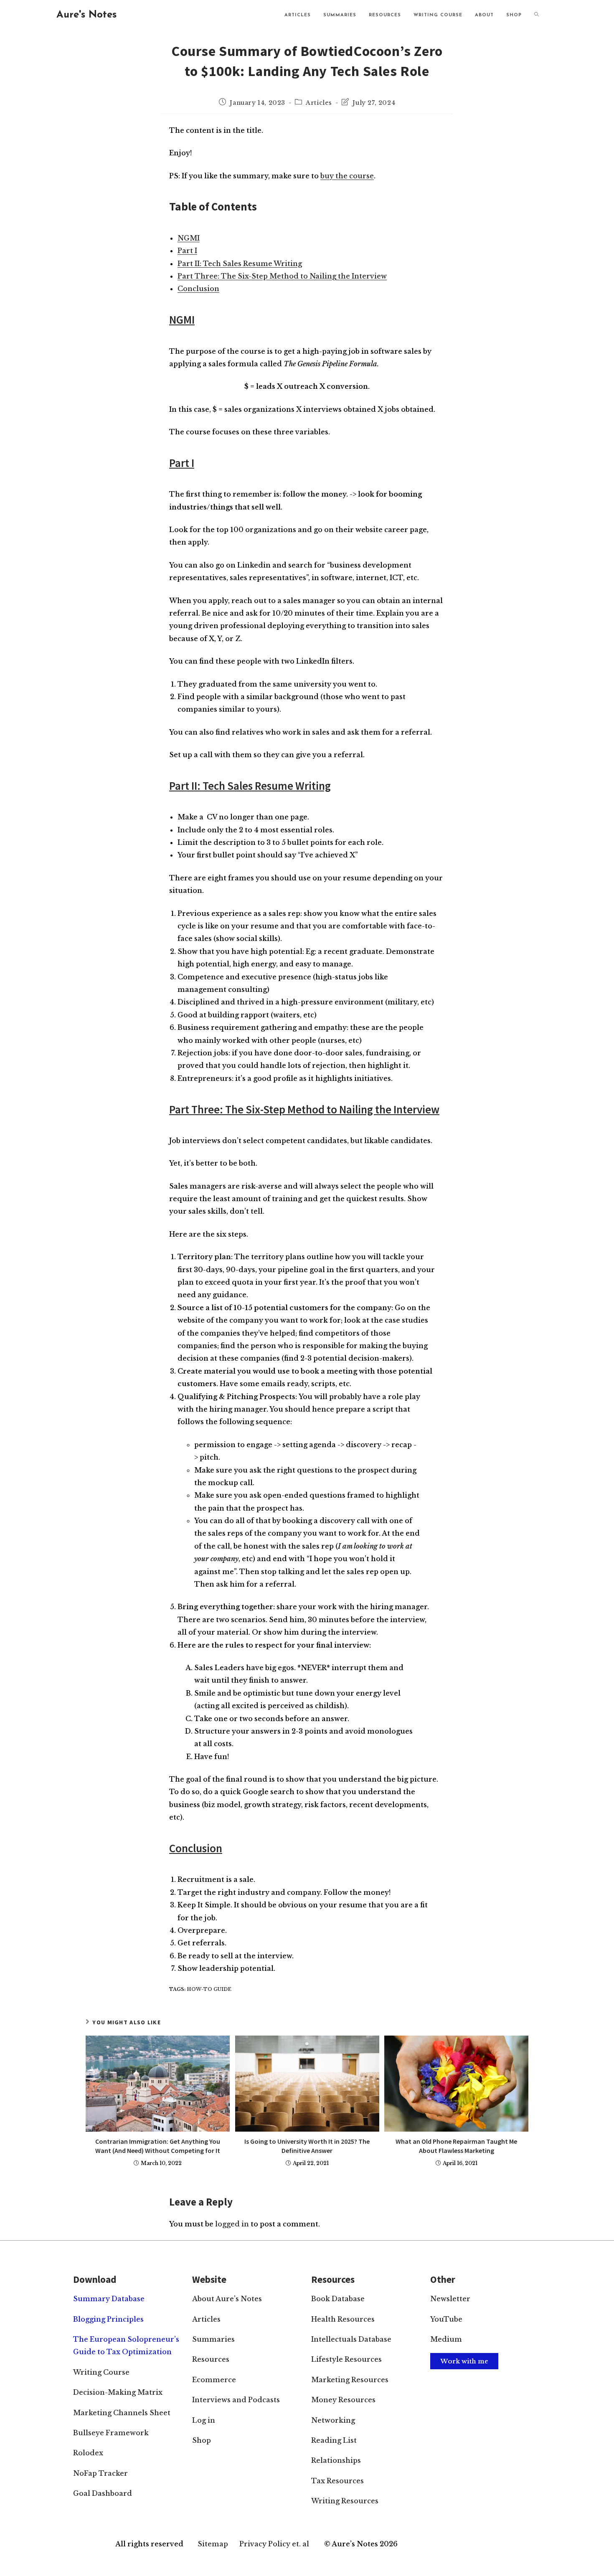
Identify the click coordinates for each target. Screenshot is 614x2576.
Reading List (334, 2440)
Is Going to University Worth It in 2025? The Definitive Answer (307, 2146)
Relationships (336, 2460)
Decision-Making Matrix (118, 2392)
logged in (232, 2224)
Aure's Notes (86, 15)
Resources (211, 2359)
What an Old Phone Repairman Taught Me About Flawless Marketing (456, 2146)
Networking (333, 2420)
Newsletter (450, 2299)
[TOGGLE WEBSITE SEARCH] (537, 15)
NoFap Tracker (100, 2473)
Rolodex (88, 2453)
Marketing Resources (350, 2380)
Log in (204, 2420)
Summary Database (109, 2299)
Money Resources (343, 2400)
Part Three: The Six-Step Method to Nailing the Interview (282, 276)
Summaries (213, 2339)
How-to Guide (209, 1989)
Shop (202, 2440)
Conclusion (198, 289)
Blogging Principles (108, 2319)
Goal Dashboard (103, 2493)
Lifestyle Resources (346, 2359)
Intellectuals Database (351, 2339)
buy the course (347, 176)
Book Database (338, 2299)
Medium (446, 2339)
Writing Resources (345, 2501)
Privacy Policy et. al (274, 2544)
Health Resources (343, 2319)
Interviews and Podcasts (236, 2400)
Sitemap (213, 2544)
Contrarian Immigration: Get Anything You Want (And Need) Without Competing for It (158, 2146)
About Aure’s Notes (227, 2299)
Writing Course (101, 2372)
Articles (319, 103)
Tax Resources (337, 2481)
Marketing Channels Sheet (122, 2413)
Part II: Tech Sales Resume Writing (240, 264)
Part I (187, 251)
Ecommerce (214, 2380)
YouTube (446, 2319)
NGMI (189, 238)
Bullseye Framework (111, 2433)
